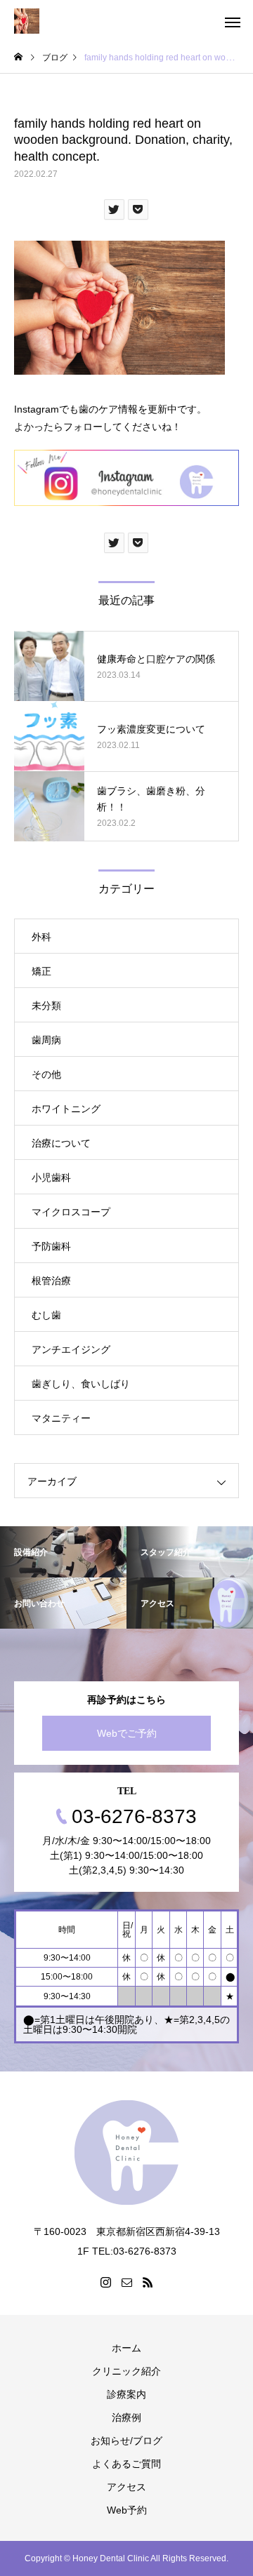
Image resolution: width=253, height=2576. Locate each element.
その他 (46, 1074)
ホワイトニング (66, 1109)
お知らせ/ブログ (126, 2441)
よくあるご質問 (126, 2464)
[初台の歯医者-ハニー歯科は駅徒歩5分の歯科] (27, 21)
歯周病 (46, 1040)
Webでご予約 (127, 1733)
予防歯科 (51, 1246)
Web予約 (127, 2510)
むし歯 (46, 1315)
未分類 (46, 1006)
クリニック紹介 (126, 2371)
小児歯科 (51, 1177)
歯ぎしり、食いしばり (81, 1384)
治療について (61, 1143)
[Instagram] (105, 2282)
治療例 (126, 2417)
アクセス (126, 2487)
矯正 (41, 971)
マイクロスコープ (71, 1212)
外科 (41, 937)
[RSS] (148, 2282)
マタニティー (61, 1418)
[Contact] (126, 2282)
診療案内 (126, 2394)
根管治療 (51, 1281)
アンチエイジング (71, 1349)
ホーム (126, 2348)
